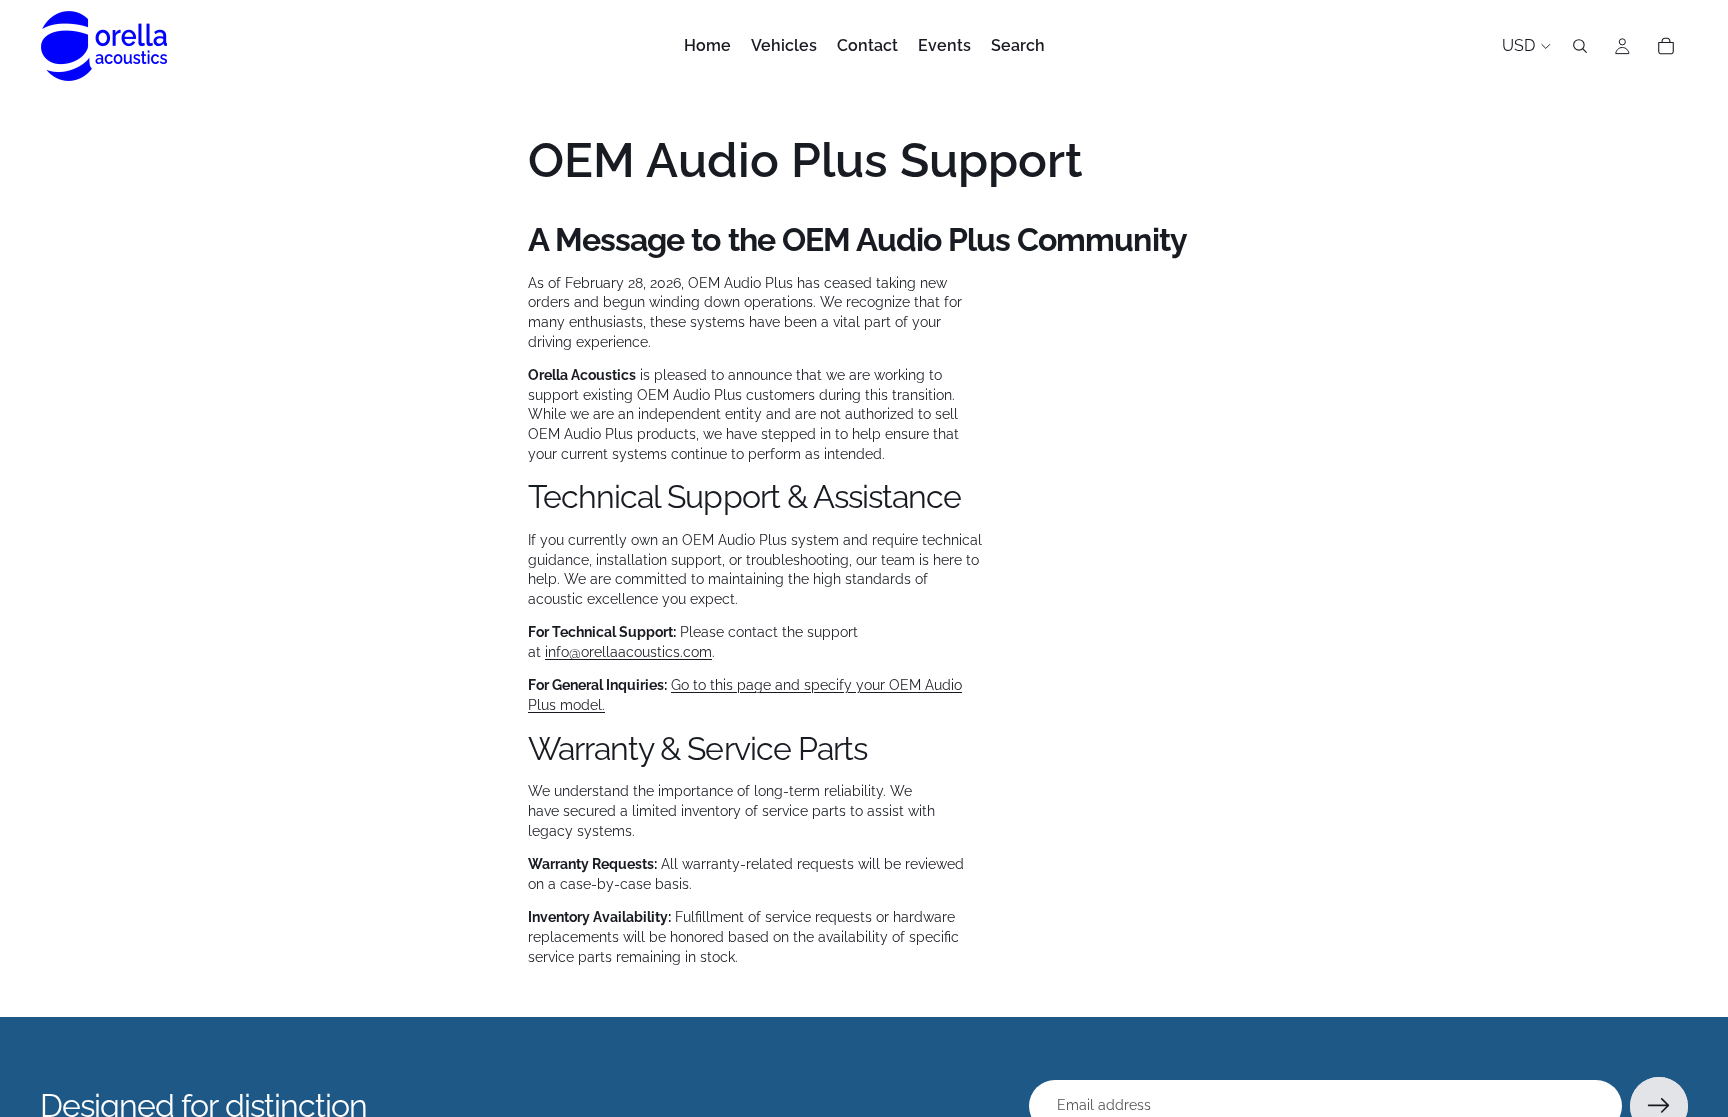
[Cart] (1666, 46)
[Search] (1580, 46)
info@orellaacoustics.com (628, 652)
